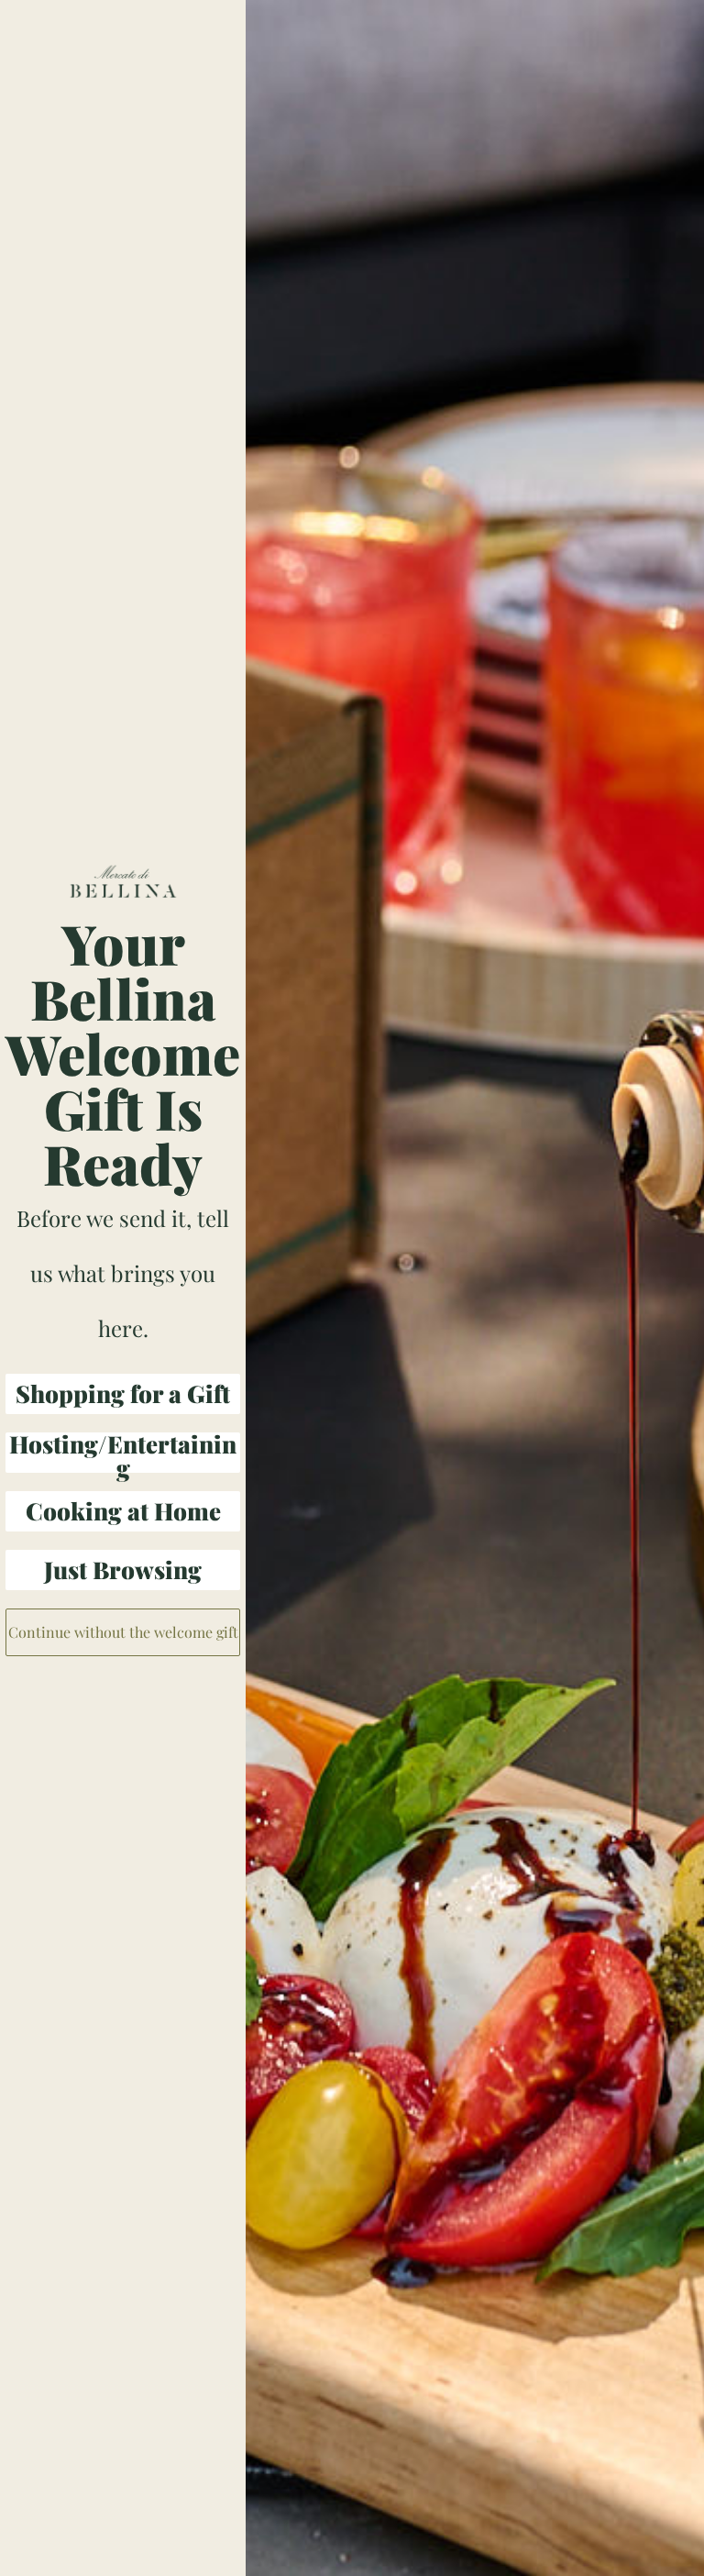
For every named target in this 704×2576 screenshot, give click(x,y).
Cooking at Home (123, 1511)
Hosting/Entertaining (123, 1453)
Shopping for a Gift (123, 1393)
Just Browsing (123, 1570)
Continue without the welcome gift (123, 1632)
